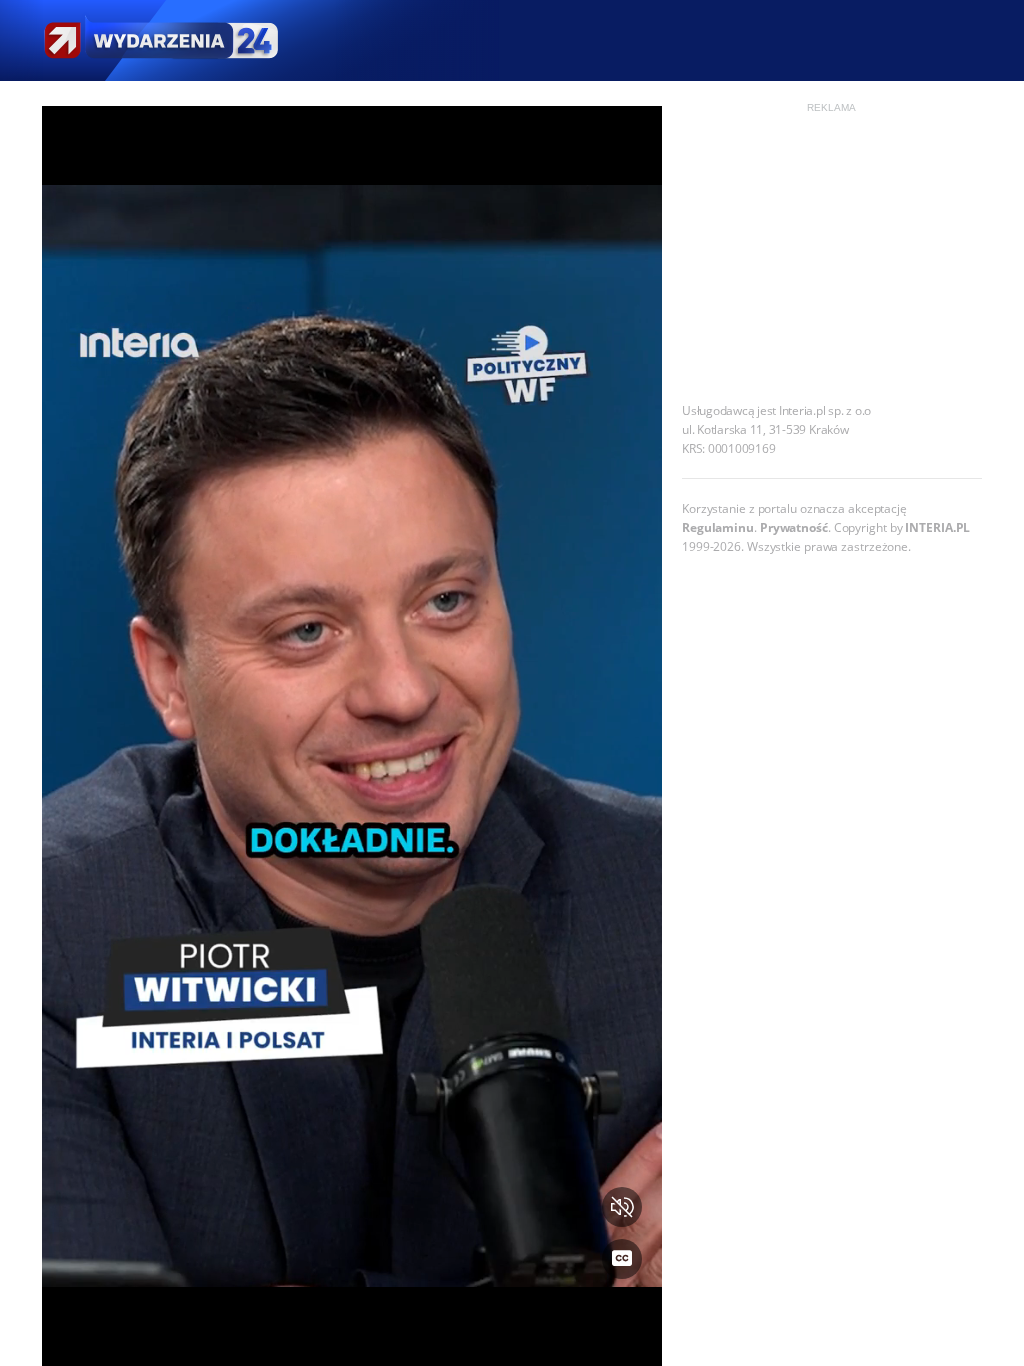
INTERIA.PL (937, 527)
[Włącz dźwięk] (622, 1207)
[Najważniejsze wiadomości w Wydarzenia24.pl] (160, 40)
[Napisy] (622, 1259)
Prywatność (794, 527)
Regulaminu (718, 527)
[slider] (352, 1338)
